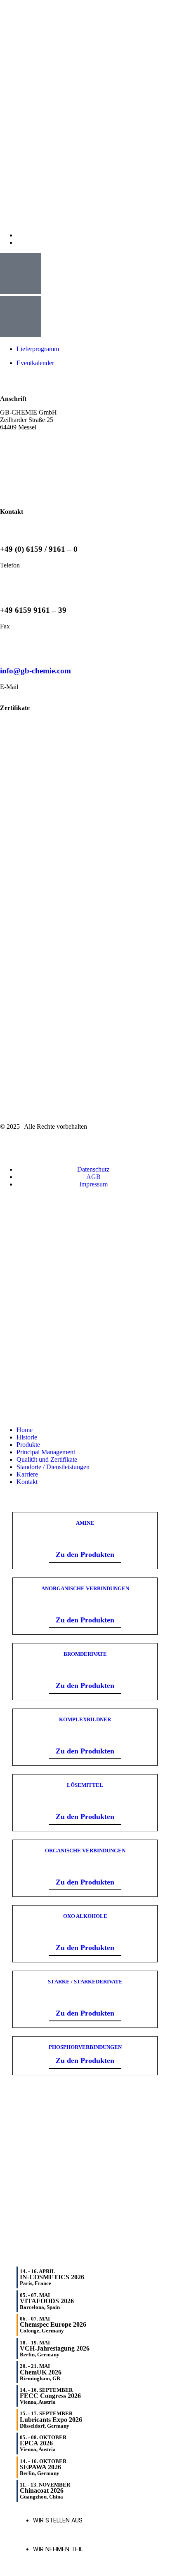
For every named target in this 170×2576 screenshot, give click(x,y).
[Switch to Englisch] (20, 235)
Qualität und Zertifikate (47, 1459)
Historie (27, 1437)
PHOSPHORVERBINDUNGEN (85, 2047)
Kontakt (27, 1482)
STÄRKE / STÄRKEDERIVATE (85, 1982)
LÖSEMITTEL (85, 1785)
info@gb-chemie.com (35, 671)
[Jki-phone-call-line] (10, 1147)
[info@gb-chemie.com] (10, 647)
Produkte (28, 1445)
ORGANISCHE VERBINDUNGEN (85, 1851)
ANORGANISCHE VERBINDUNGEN (85, 1588)
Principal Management (46, 1452)
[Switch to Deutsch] (20, 243)
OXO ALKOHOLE (85, 1916)
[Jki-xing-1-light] (95, 1147)
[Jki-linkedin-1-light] (138, 1147)
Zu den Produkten (85, 1554)
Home (25, 1430)
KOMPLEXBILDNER (85, 1719)
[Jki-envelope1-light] (53, 1147)
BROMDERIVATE (85, 1654)
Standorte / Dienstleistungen (53, 1467)
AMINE (85, 1523)
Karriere (27, 1474)
